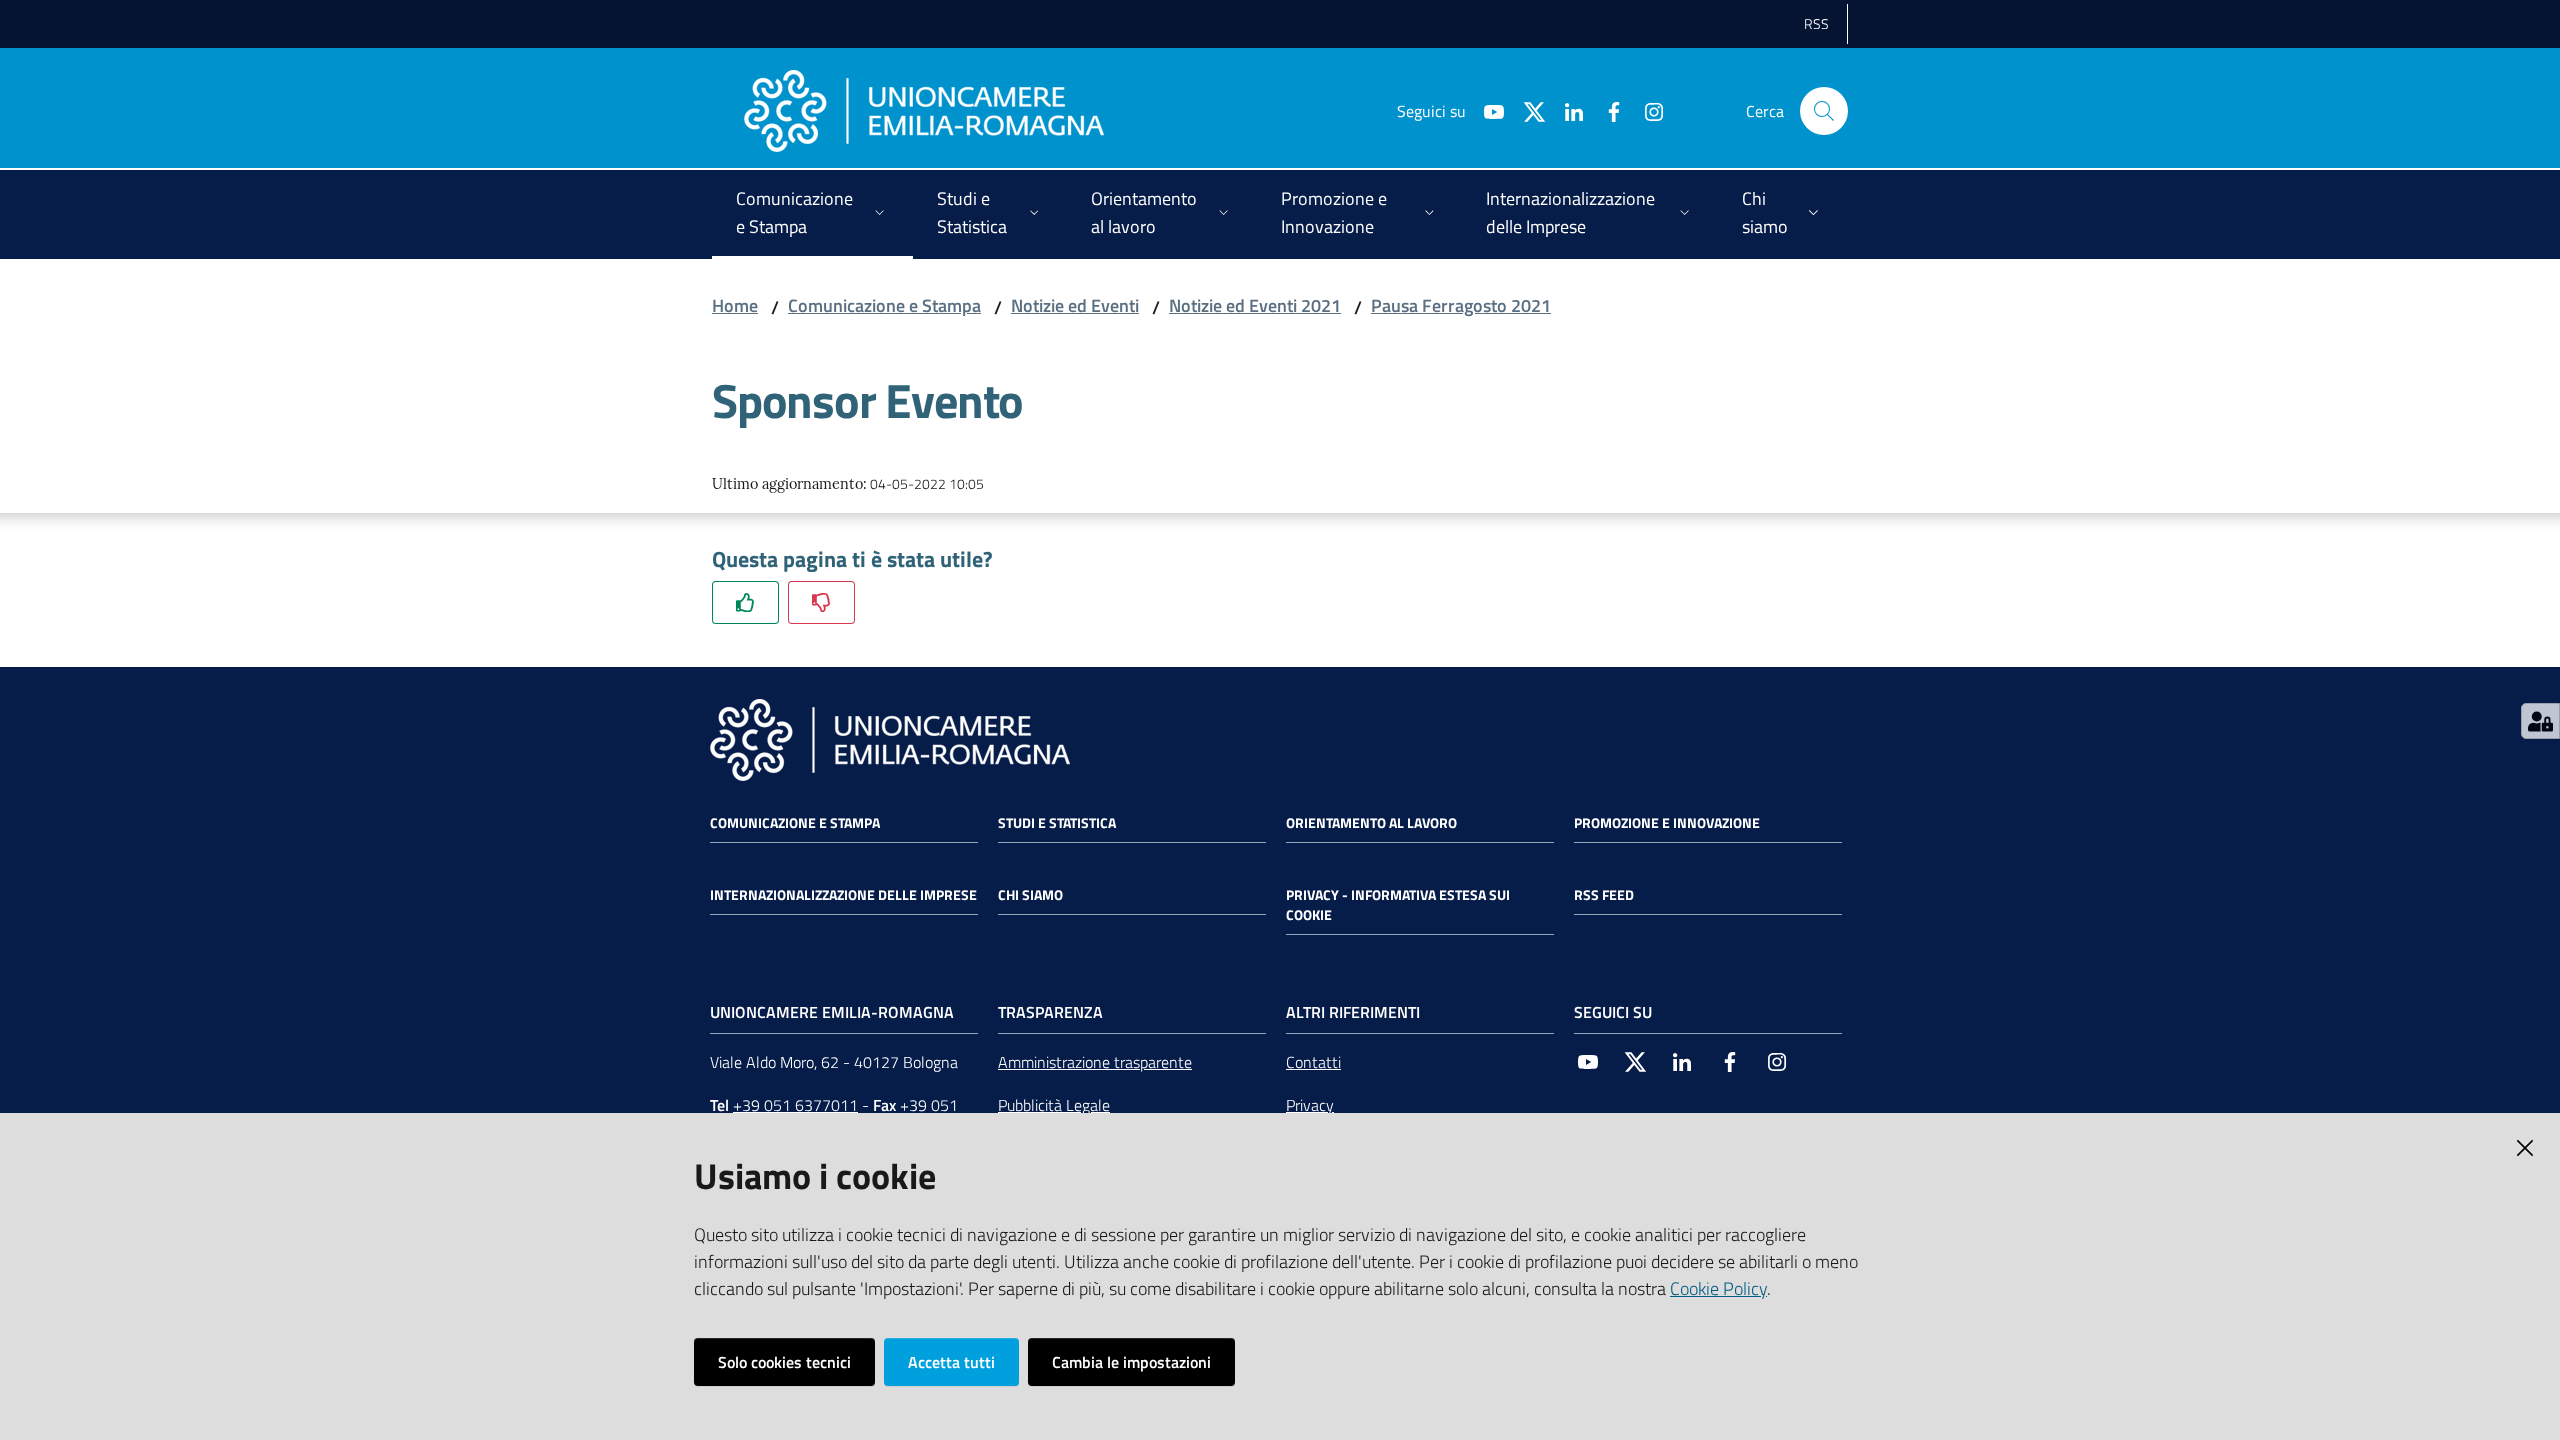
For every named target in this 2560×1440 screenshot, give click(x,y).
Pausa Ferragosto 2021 (1461, 305)
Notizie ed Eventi (1075, 305)
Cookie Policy (1718, 1288)
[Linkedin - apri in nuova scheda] (1566, 110)
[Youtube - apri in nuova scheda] (1486, 110)
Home (735, 305)
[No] (821, 602)
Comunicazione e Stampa (884, 305)
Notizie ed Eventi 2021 (1255, 305)
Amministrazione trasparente (1095, 1062)
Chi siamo (1030, 895)
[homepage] (924, 111)
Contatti (1313, 1062)
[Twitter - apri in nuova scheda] (1526, 110)
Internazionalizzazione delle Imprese (843, 895)
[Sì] (745, 602)
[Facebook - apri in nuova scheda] (1606, 110)
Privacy (1310, 1105)
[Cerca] (1824, 111)
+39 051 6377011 (795, 1105)
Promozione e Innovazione (1667, 823)
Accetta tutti (951, 1362)
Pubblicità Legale (1054, 1105)
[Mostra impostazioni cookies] (2540, 721)
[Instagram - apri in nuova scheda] (1646, 110)
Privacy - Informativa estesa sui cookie (1398, 905)
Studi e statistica (1057, 823)
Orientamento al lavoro (1371, 823)
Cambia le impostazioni (1131, 1362)
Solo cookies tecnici (784, 1362)
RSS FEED (1604, 895)
